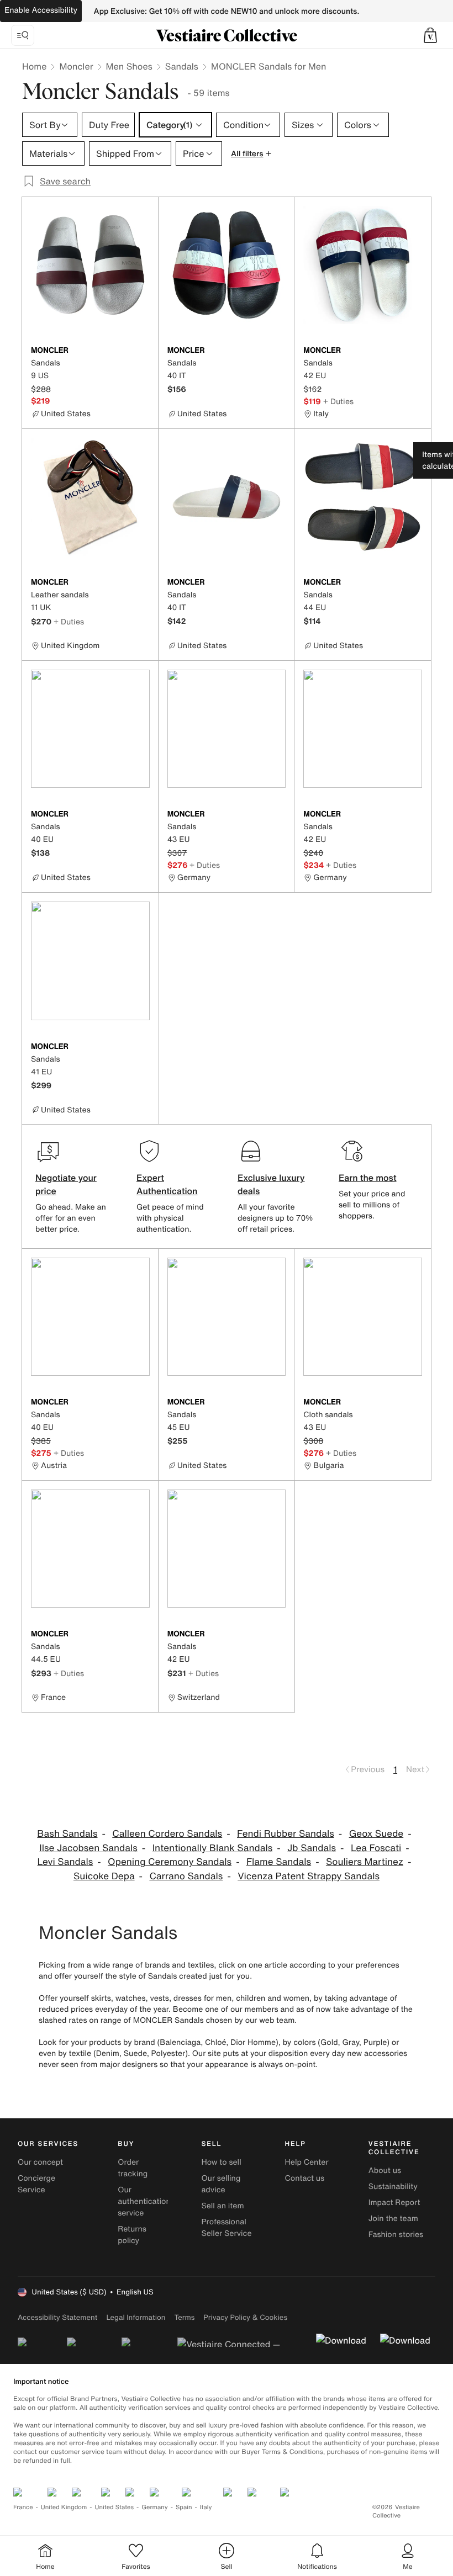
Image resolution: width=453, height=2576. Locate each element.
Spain (184, 2507)
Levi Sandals (65, 1862)
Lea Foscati (376, 1848)
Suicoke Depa (104, 1876)
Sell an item (222, 2206)
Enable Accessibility (41, 10)
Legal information (136, 2317)
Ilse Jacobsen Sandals (88, 1848)
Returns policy (132, 2235)
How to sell (221, 2162)
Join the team (393, 2219)
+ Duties (338, 401)
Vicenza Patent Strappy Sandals (309, 1876)
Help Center (307, 2162)
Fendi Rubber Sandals (286, 1834)
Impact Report (394, 2203)
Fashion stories (396, 2235)
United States (115, 2507)
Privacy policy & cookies (245, 2317)
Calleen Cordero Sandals (167, 1834)
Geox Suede (376, 1834)
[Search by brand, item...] (23, 35)
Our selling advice (221, 2184)
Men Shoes (129, 66)
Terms (184, 2317)
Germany (155, 2507)
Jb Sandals (312, 1848)
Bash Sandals (67, 1834)
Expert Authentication (167, 1184)
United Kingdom (64, 2507)
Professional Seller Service (226, 2228)
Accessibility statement (57, 2317)
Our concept (40, 2162)
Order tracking (133, 2168)
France (23, 2507)
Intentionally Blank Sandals (213, 1848)
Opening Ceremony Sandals (170, 1862)
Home (34, 66)
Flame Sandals (279, 1862)
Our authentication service (144, 2201)
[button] (430, 35)
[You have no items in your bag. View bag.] (430, 35)
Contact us (305, 2178)
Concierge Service (36, 2184)
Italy (206, 2507)
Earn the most (368, 1178)
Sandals (182, 66)
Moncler (76, 66)
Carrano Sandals (186, 1876)
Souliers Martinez (365, 1862)
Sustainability (393, 2187)
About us (385, 2170)
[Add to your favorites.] (143, 351)
